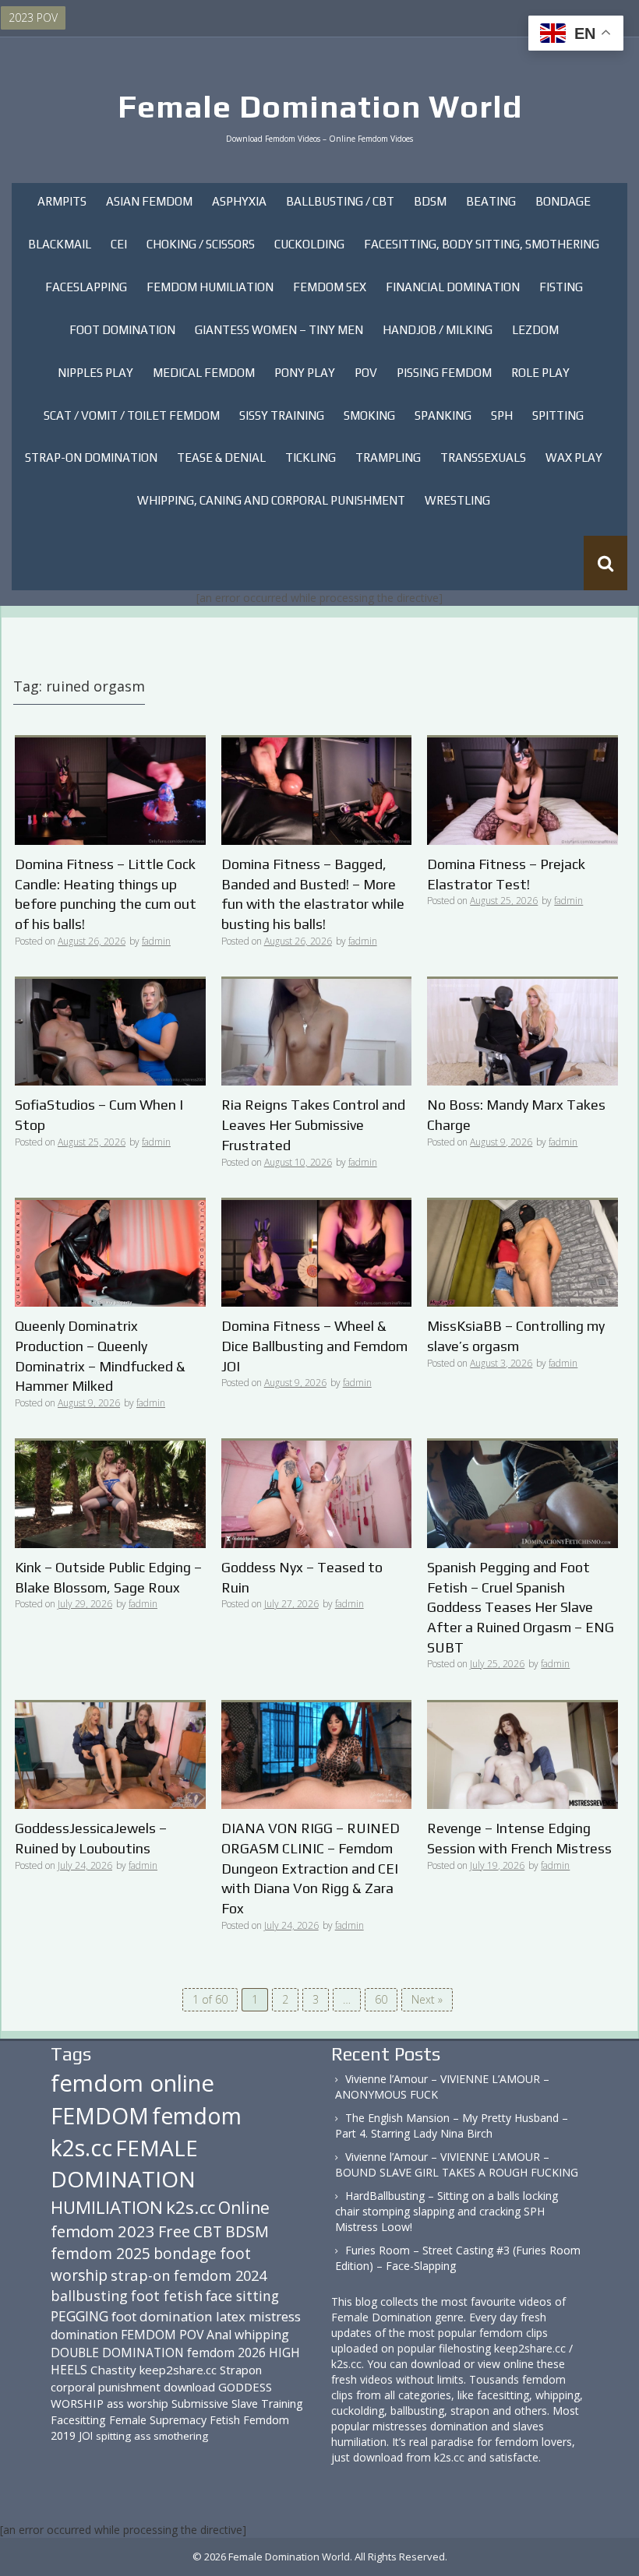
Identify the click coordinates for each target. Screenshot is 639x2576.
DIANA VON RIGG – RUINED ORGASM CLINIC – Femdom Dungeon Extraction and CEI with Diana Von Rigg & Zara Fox (311, 1868)
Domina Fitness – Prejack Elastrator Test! (506, 874)
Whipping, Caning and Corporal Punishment (271, 500)
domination (84, 2335)
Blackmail (60, 244)
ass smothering (171, 2436)
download (189, 2387)
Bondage (563, 201)
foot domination (162, 2316)
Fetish (225, 2420)
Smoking (369, 415)
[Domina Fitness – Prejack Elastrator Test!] (522, 790)
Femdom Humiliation (210, 287)
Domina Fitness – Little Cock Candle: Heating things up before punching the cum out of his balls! (106, 894)
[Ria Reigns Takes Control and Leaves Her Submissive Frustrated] (317, 1031)
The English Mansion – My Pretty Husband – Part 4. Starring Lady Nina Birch (452, 2126)
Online (244, 2208)
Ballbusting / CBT (340, 201)
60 (381, 1999)
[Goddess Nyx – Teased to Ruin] (317, 1493)
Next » (427, 1999)
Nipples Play (95, 373)
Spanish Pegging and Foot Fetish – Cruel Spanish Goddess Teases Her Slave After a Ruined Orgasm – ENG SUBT (521, 1607)
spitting (113, 2436)
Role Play (540, 373)
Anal (219, 2335)
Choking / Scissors (201, 244)
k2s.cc (191, 2207)
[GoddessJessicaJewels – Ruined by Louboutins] (110, 1754)
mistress (275, 2316)
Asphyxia (239, 201)
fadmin (156, 941)
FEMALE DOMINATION (124, 2163)
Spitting (558, 415)
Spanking (443, 415)
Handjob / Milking (438, 330)
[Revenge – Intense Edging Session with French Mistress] (522, 1754)
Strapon (241, 2370)
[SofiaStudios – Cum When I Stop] (110, 1031)
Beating (491, 201)
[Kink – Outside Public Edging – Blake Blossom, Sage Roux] (110, 1493)
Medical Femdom (204, 373)
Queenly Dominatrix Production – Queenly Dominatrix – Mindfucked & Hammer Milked (100, 1356)
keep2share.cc (178, 2370)
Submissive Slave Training (237, 2404)
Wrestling (457, 500)
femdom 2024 (220, 2275)
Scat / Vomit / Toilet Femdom (132, 415)
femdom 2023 (103, 2231)
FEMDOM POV (162, 2335)
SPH (502, 415)
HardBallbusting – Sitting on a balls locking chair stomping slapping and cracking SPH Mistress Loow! (447, 2211)
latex (231, 2316)
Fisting (561, 287)
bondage (185, 2253)
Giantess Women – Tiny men (279, 330)
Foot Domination (122, 330)
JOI (86, 2435)
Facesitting (78, 2420)
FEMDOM (100, 2115)
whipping (262, 2335)
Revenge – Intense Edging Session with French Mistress (519, 1838)
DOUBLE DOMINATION (117, 2353)
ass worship (138, 2403)
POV (366, 373)
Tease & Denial (221, 457)
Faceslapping (86, 287)
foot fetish (167, 2296)
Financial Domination (453, 287)
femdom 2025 (101, 2253)
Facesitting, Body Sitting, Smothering (482, 244)
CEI (119, 244)
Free (174, 2231)
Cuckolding (309, 244)
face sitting (242, 2296)
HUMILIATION (107, 2207)
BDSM (430, 201)
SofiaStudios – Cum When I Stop (99, 1115)
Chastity (113, 2370)
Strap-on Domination (91, 457)
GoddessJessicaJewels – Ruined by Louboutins (91, 1838)
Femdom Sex (330, 287)
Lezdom (535, 330)
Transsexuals (483, 457)
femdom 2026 (226, 2353)
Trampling (388, 457)
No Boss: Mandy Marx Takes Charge (516, 1115)
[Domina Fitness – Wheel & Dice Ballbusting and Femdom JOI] (317, 1252)
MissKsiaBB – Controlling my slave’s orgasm (516, 1336)
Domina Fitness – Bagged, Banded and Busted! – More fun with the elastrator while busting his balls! (313, 894)
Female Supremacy (158, 2420)
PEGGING (79, 2316)
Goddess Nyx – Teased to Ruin (302, 1577)
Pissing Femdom (444, 373)
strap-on (141, 2275)
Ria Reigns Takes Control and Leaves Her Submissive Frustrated (313, 1124)
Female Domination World (320, 107)
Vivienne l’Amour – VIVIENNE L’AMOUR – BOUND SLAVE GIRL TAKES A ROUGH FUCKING (457, 2164)
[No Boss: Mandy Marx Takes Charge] (522, 1031)
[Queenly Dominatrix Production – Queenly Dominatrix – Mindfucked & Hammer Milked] (110, 1252)
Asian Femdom (149, 201)
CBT (208, 2231)
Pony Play (305, 373)
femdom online (132, 2083)
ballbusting (89, 2296)
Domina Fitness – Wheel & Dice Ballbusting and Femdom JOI (314, 1346)
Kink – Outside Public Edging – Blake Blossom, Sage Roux (108, 1577)
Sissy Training (282, 415)
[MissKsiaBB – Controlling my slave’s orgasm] (522, 1252)
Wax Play (574, 457)
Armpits (62, 201)
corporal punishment (106, 2387)
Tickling (311, 457)
